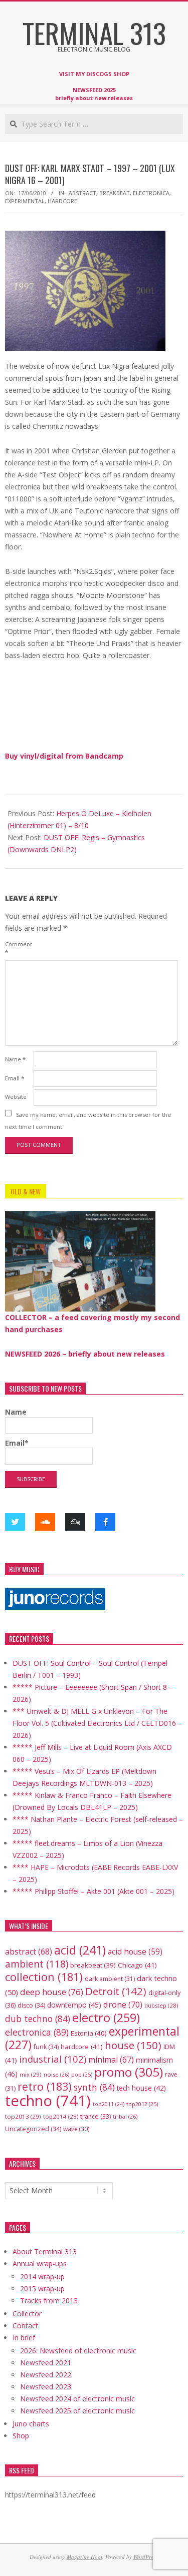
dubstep (161, 2005)
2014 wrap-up (42, 2277)
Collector (27, 2314)
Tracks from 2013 (49, 2301)
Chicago (137, 1965)
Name (15, 1059)
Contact (25, 2326)
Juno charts (31, 2424)
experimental (25, 201)
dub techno (38, 2019)
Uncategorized (33, 2129)
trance (96, 2116)
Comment (18, 948)
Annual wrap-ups (40, 2264)
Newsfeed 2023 (46, 2387)
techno (48, 2101)
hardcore (62, 201)
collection (44, 1977)
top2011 (109, 2104)
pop (82, 2074)
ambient (37, 1964)
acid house (135, 1952)
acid (80, 1950)
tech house (141, 2088)
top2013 (23, 2116)
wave (76, 2129)
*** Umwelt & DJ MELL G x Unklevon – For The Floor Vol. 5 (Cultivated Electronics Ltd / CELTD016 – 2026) (97, 1723)
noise (56, 2074)
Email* (17, 1443)
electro (106, 2018)
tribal (125, 2116)
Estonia (89, 2033)
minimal (111, 2060)
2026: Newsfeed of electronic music (78, 2351)
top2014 (61, 2116)
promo (129, 2072)
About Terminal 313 (45, 2251)
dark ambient (110, 1979)
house (133, 2045)
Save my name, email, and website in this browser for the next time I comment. (88, 1120)
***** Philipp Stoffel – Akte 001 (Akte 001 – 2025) (93, 1891)
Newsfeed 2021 (46, 2363)
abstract (82, 193)
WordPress (145, 2557)
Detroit (116, 1991)
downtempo (74, 2005)
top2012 (142, 2104)
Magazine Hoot (84, 2557)
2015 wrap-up (42, 2289)
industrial (53, 2059)
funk (46, 2047)
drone (123, 2004)
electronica (151, 193)
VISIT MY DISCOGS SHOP (94, 74)
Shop (21, 2436)
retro (45, 2086)
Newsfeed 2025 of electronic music (77, 2411)
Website (16, 1097)
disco (31, 2005)
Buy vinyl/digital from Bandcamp (64, 756)
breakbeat (115, 193)
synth (94, 2087)
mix (31, 2074)
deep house (52, 1992)
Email (15, 1078)
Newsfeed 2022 (46, 2375)
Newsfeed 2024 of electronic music (77, 2399)
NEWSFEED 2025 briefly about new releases (94, 94)
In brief (24, 2338)
